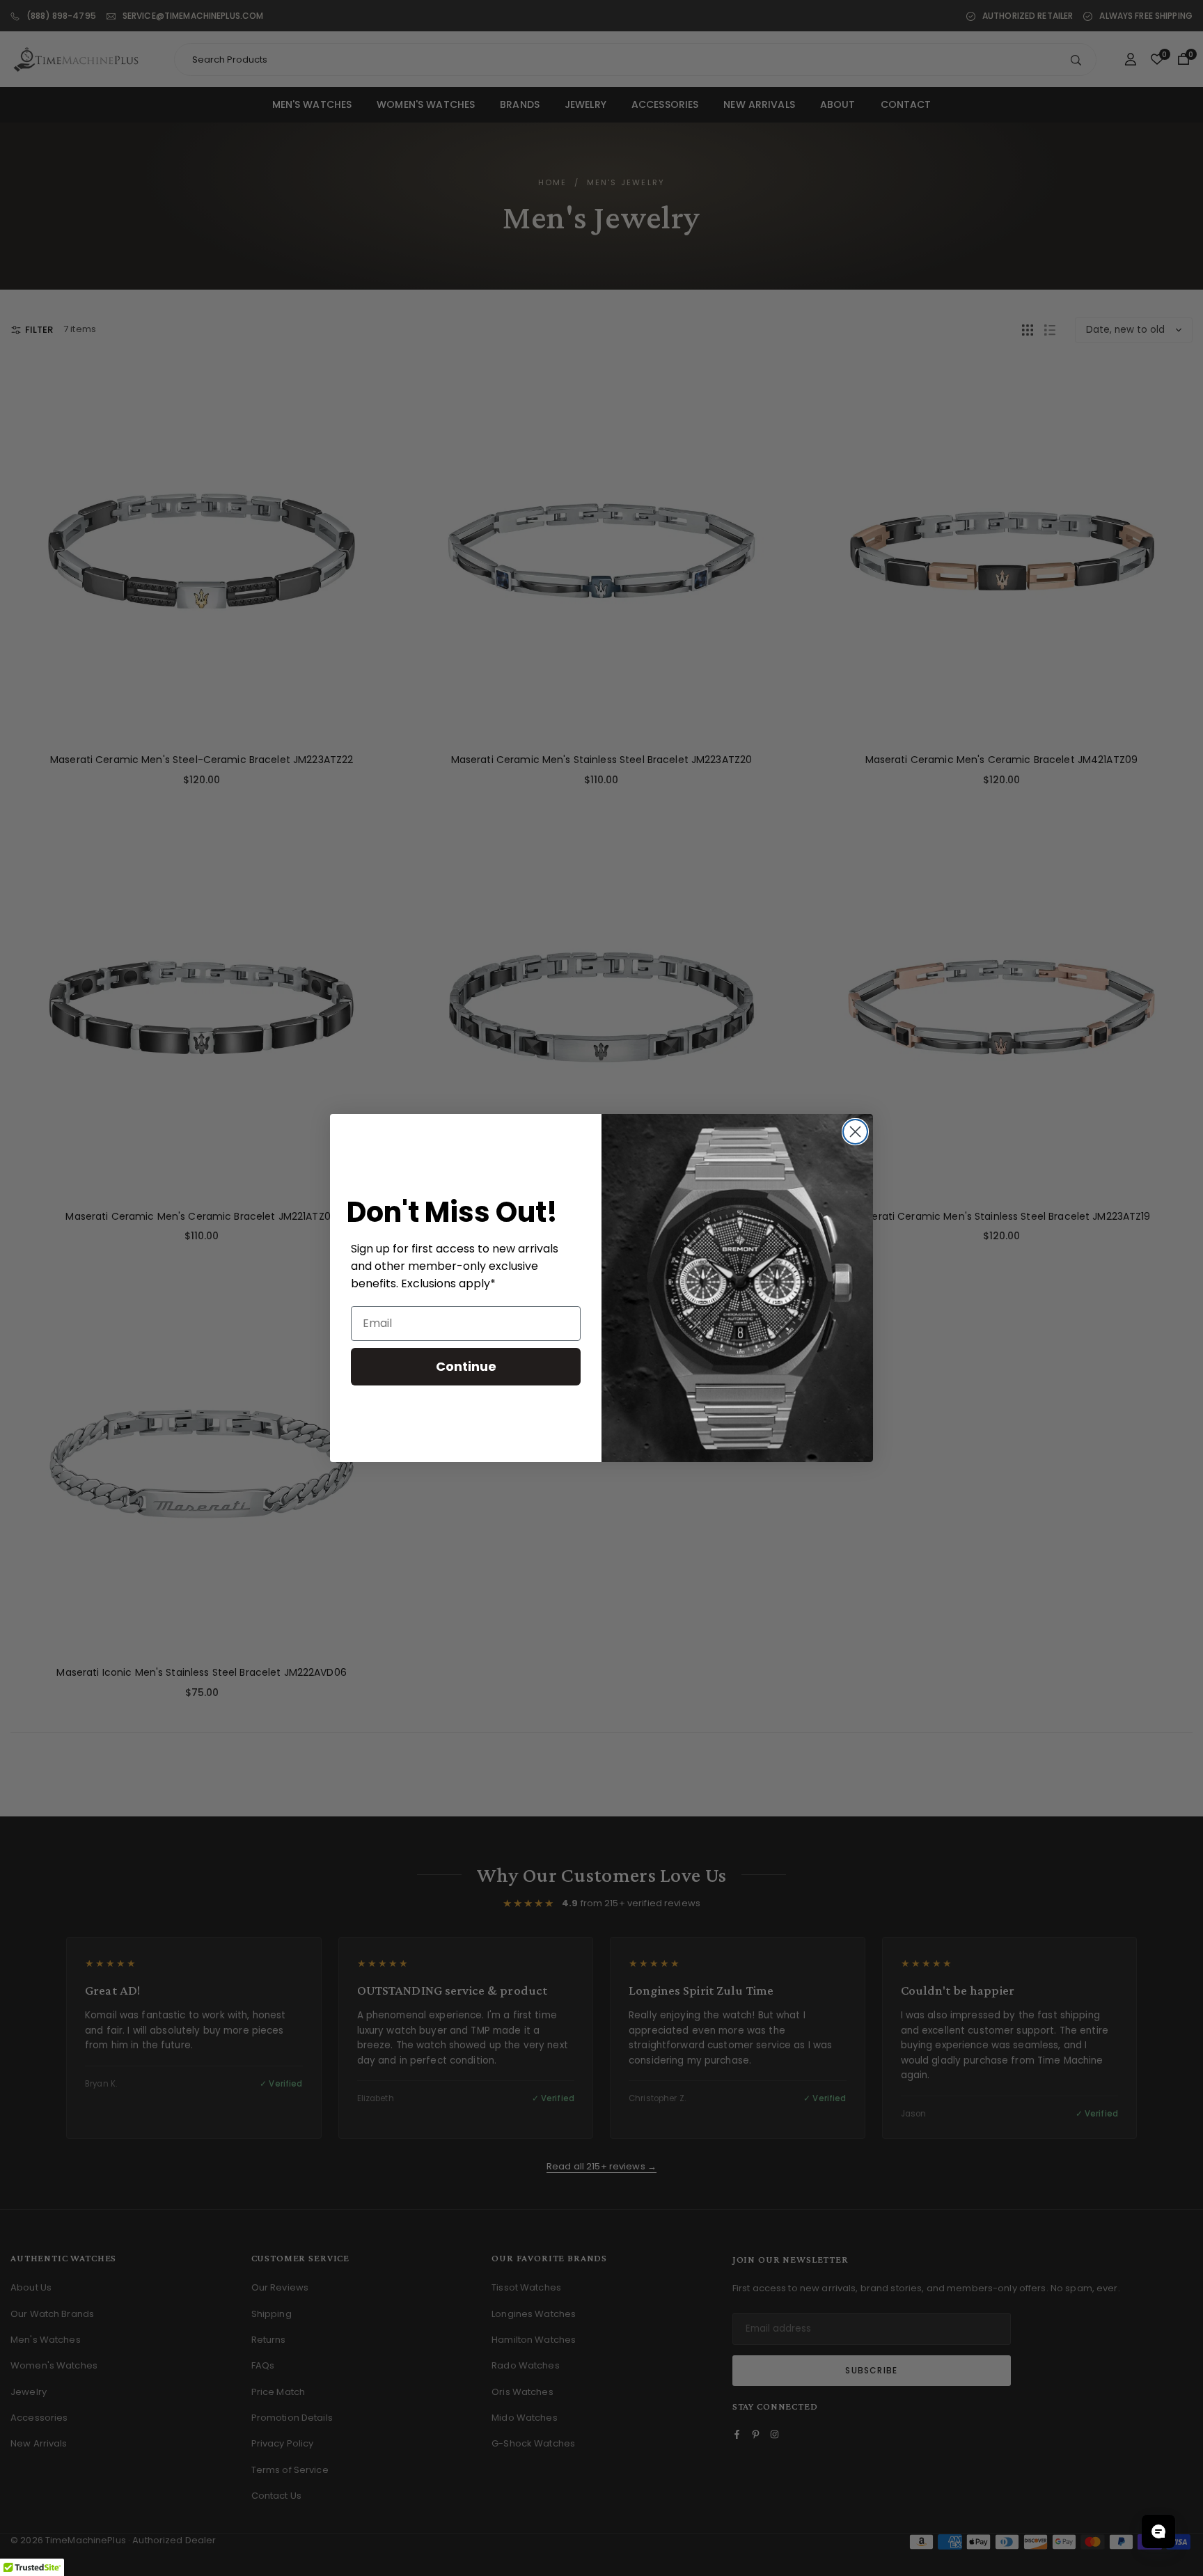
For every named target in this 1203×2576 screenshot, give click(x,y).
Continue (466, 1366)
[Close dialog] (855, 1132)
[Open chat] (1158, 2531)
